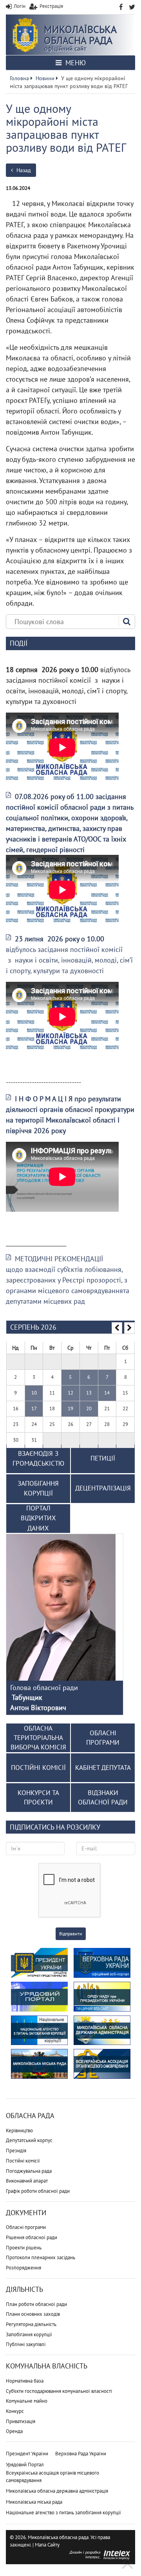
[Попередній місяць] (117, 1328)
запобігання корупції (38, 1488)
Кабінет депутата (103, 1768)
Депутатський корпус (29, 2140)
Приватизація (21, 2421)
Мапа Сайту (47, 2545)
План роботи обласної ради (36, 2304)
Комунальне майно (27, 2401)
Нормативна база (25, 2381)
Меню (75, 63)
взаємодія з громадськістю (38, 1459)
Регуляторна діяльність (31, 2324)
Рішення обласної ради (32, 2237)
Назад (23, 170)
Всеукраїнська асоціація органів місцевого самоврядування (52, 2477)
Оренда (14, 2431)
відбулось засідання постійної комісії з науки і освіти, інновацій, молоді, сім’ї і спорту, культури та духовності (69, 955)
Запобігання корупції (29, 2334)
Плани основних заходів (33, 2314)
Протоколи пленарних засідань (41, 2257)
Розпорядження (23, 2268)
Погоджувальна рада (29, 2171)
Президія (16, 2151)
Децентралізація (103, 1488)
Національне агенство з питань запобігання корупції (63, 2513)
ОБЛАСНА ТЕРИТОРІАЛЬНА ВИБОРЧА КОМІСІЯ (38, 1738)
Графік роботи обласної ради (38, 2191)
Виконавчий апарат (27, 2181)
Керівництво (19, 2130)
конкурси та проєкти (38, 1797)
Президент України (27, 2454)
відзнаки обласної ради (103, 1797)
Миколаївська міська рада (34, 2502)
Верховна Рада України (81, 2454)
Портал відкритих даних (38, 1518)
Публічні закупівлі (26, 2344)
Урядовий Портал (25, 2465)
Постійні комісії (23, 2161)
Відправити (71, 1934)
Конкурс (15, 2411)
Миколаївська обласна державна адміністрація (57, 2491)
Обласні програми (26, 2227)
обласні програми (103, 1738)
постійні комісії (38, 1768)
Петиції (103, 1458)
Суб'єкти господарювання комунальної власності (59, 2391)
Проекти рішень (24, 2248)
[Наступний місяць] (129, 1328)
